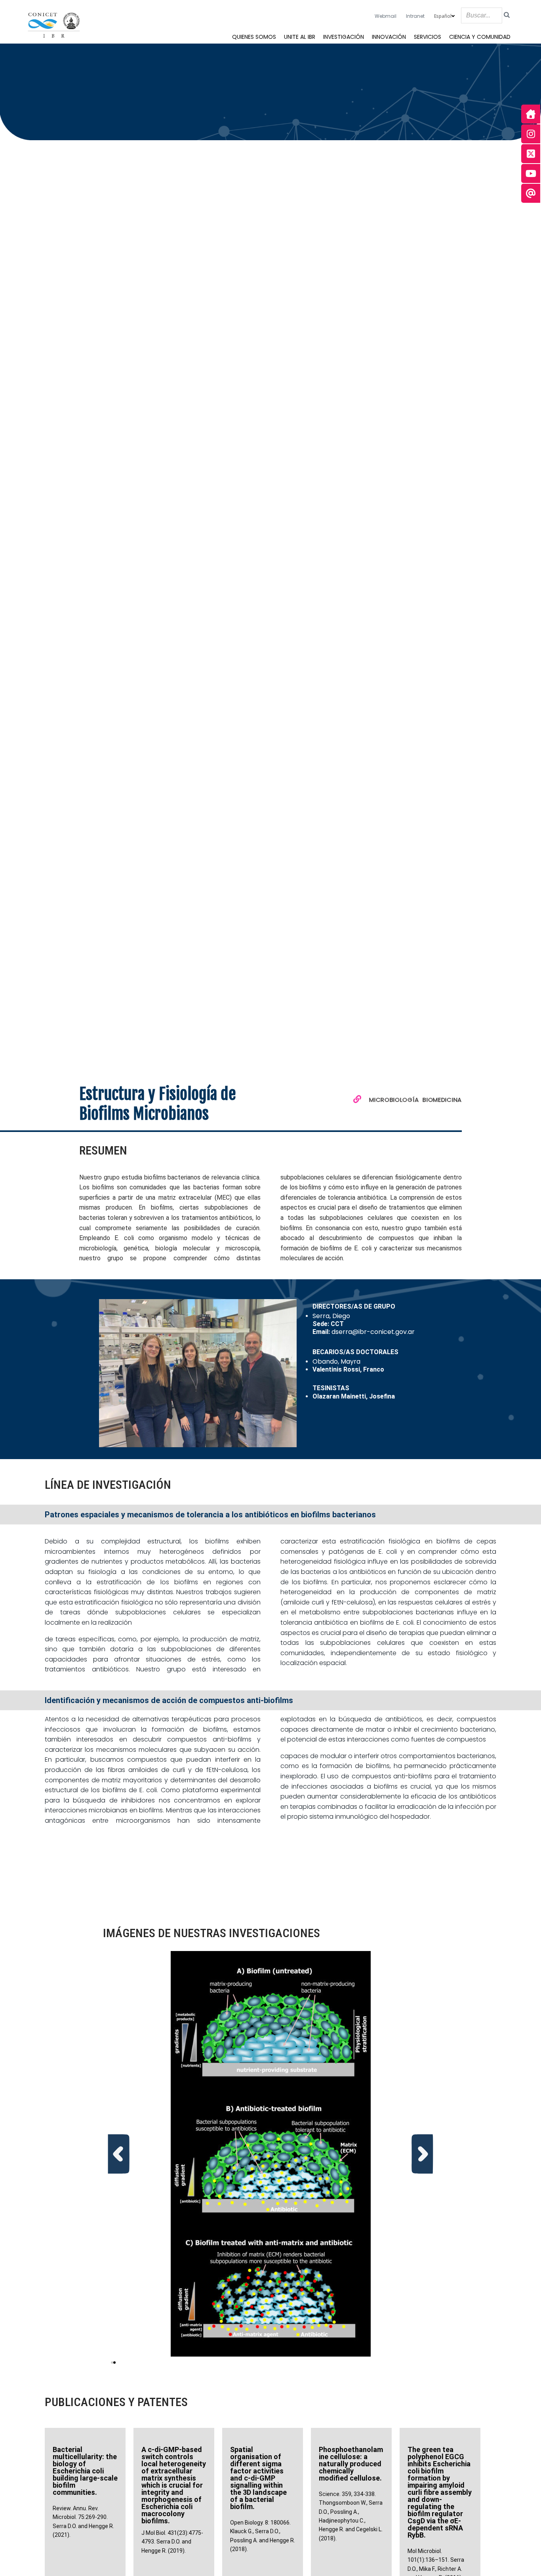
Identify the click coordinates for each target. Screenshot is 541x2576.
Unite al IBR (300, 37)
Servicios (428, 37)
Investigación (344, 37)
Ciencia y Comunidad (480, 37)
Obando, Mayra (336, 1361)
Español (443, 16)
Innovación (389, 37)
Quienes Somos (254, 37)
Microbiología (394, 1100)
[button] (119, 2154)
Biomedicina (442, 1100)
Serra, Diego (331, 1316)
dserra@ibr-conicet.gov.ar (373, 1332)
